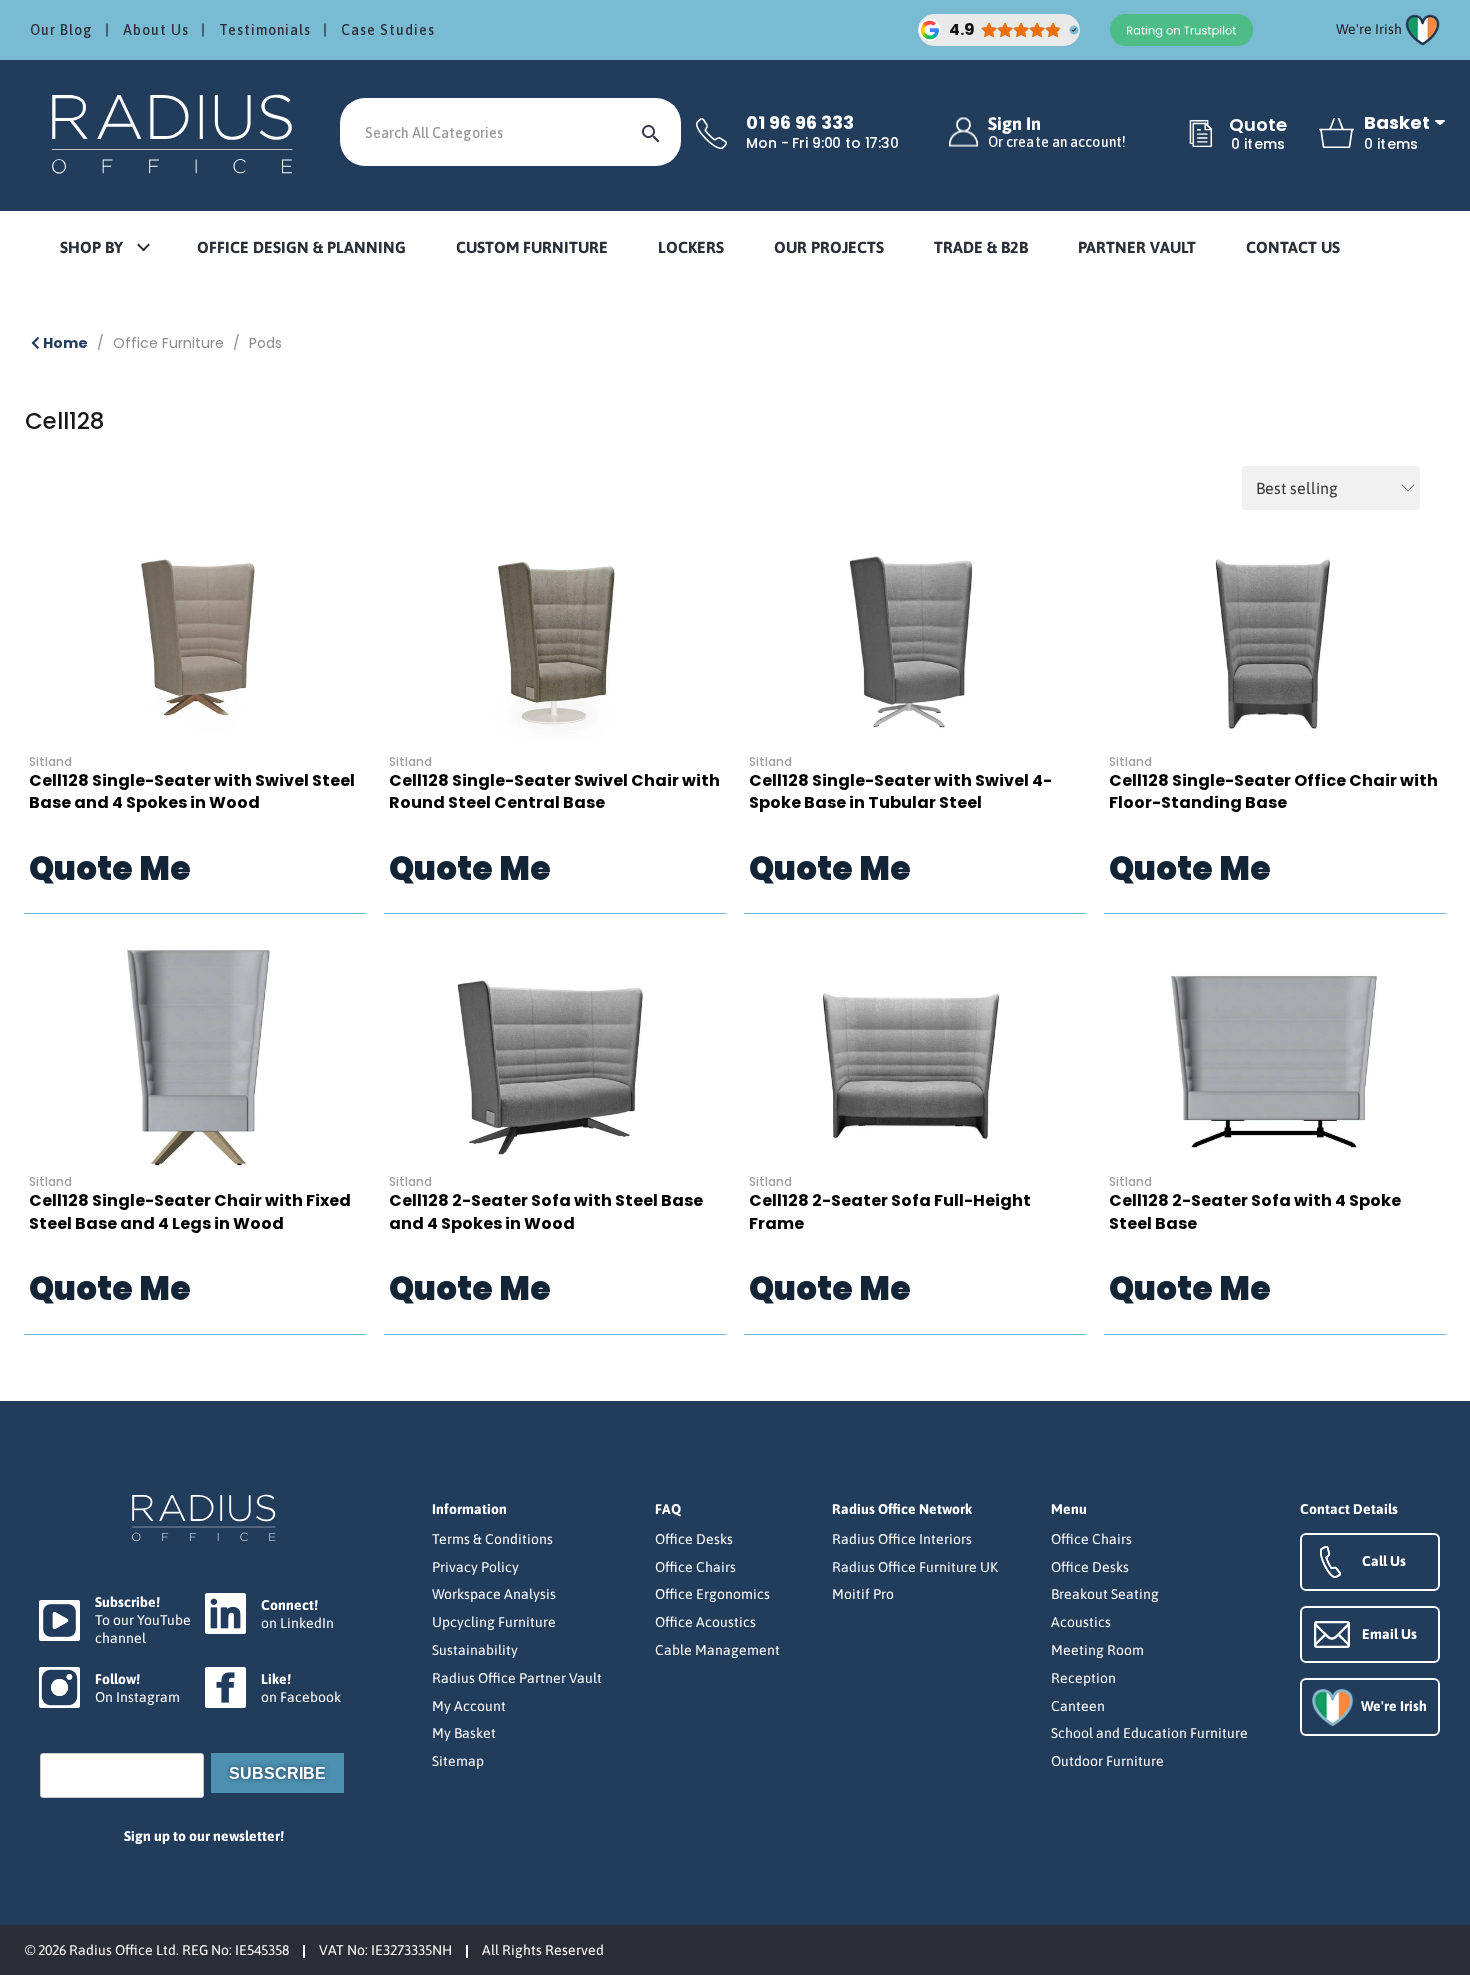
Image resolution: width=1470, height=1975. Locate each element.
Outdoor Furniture (1107, 1761)
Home (64, 343)
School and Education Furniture (1149, 1733)
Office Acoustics (705, 1622)
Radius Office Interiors (902, 1539)
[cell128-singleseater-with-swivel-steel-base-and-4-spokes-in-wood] (195, 636)
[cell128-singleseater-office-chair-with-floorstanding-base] (1275, 636)
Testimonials (265, 30)
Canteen (1078, 1706)
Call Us (1384, 1561)
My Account (469, 1706)
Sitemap (458, 1761)
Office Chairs (695, 1567)
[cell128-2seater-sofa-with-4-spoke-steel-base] (1275, 1056)
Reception (1083, 1678)
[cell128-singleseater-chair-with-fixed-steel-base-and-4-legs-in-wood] (195, 1056)
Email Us (1389, 1634)
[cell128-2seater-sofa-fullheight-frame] (915, 1056)
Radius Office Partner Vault (517, 1678)
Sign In (1057, 132)
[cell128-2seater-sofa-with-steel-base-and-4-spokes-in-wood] (555, 1056)
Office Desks (694, 1539)
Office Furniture (168, 343)
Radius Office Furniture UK (915, 1567)
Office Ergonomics (712, 1594)
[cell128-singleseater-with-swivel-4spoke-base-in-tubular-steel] (915, 636)
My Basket (464, 1733)
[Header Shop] (175, 132)
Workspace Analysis (494, 1594)
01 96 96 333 (800, 123)
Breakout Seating (1105, 1594)
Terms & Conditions (492, 1539)
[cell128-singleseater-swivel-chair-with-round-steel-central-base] (555, 636)
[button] (104, 248)
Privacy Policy (475, 1567)
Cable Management (717, 1650)
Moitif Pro (863, 1594)
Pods (265, 343)
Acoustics (1081, 1622)
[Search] (651, 132)
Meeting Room (1097, 1650)
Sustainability (475, 1650)
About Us (156, 30)
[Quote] (1201, 135)
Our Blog (61, 30)
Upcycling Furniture (494, 1622)
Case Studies (388, 30)
